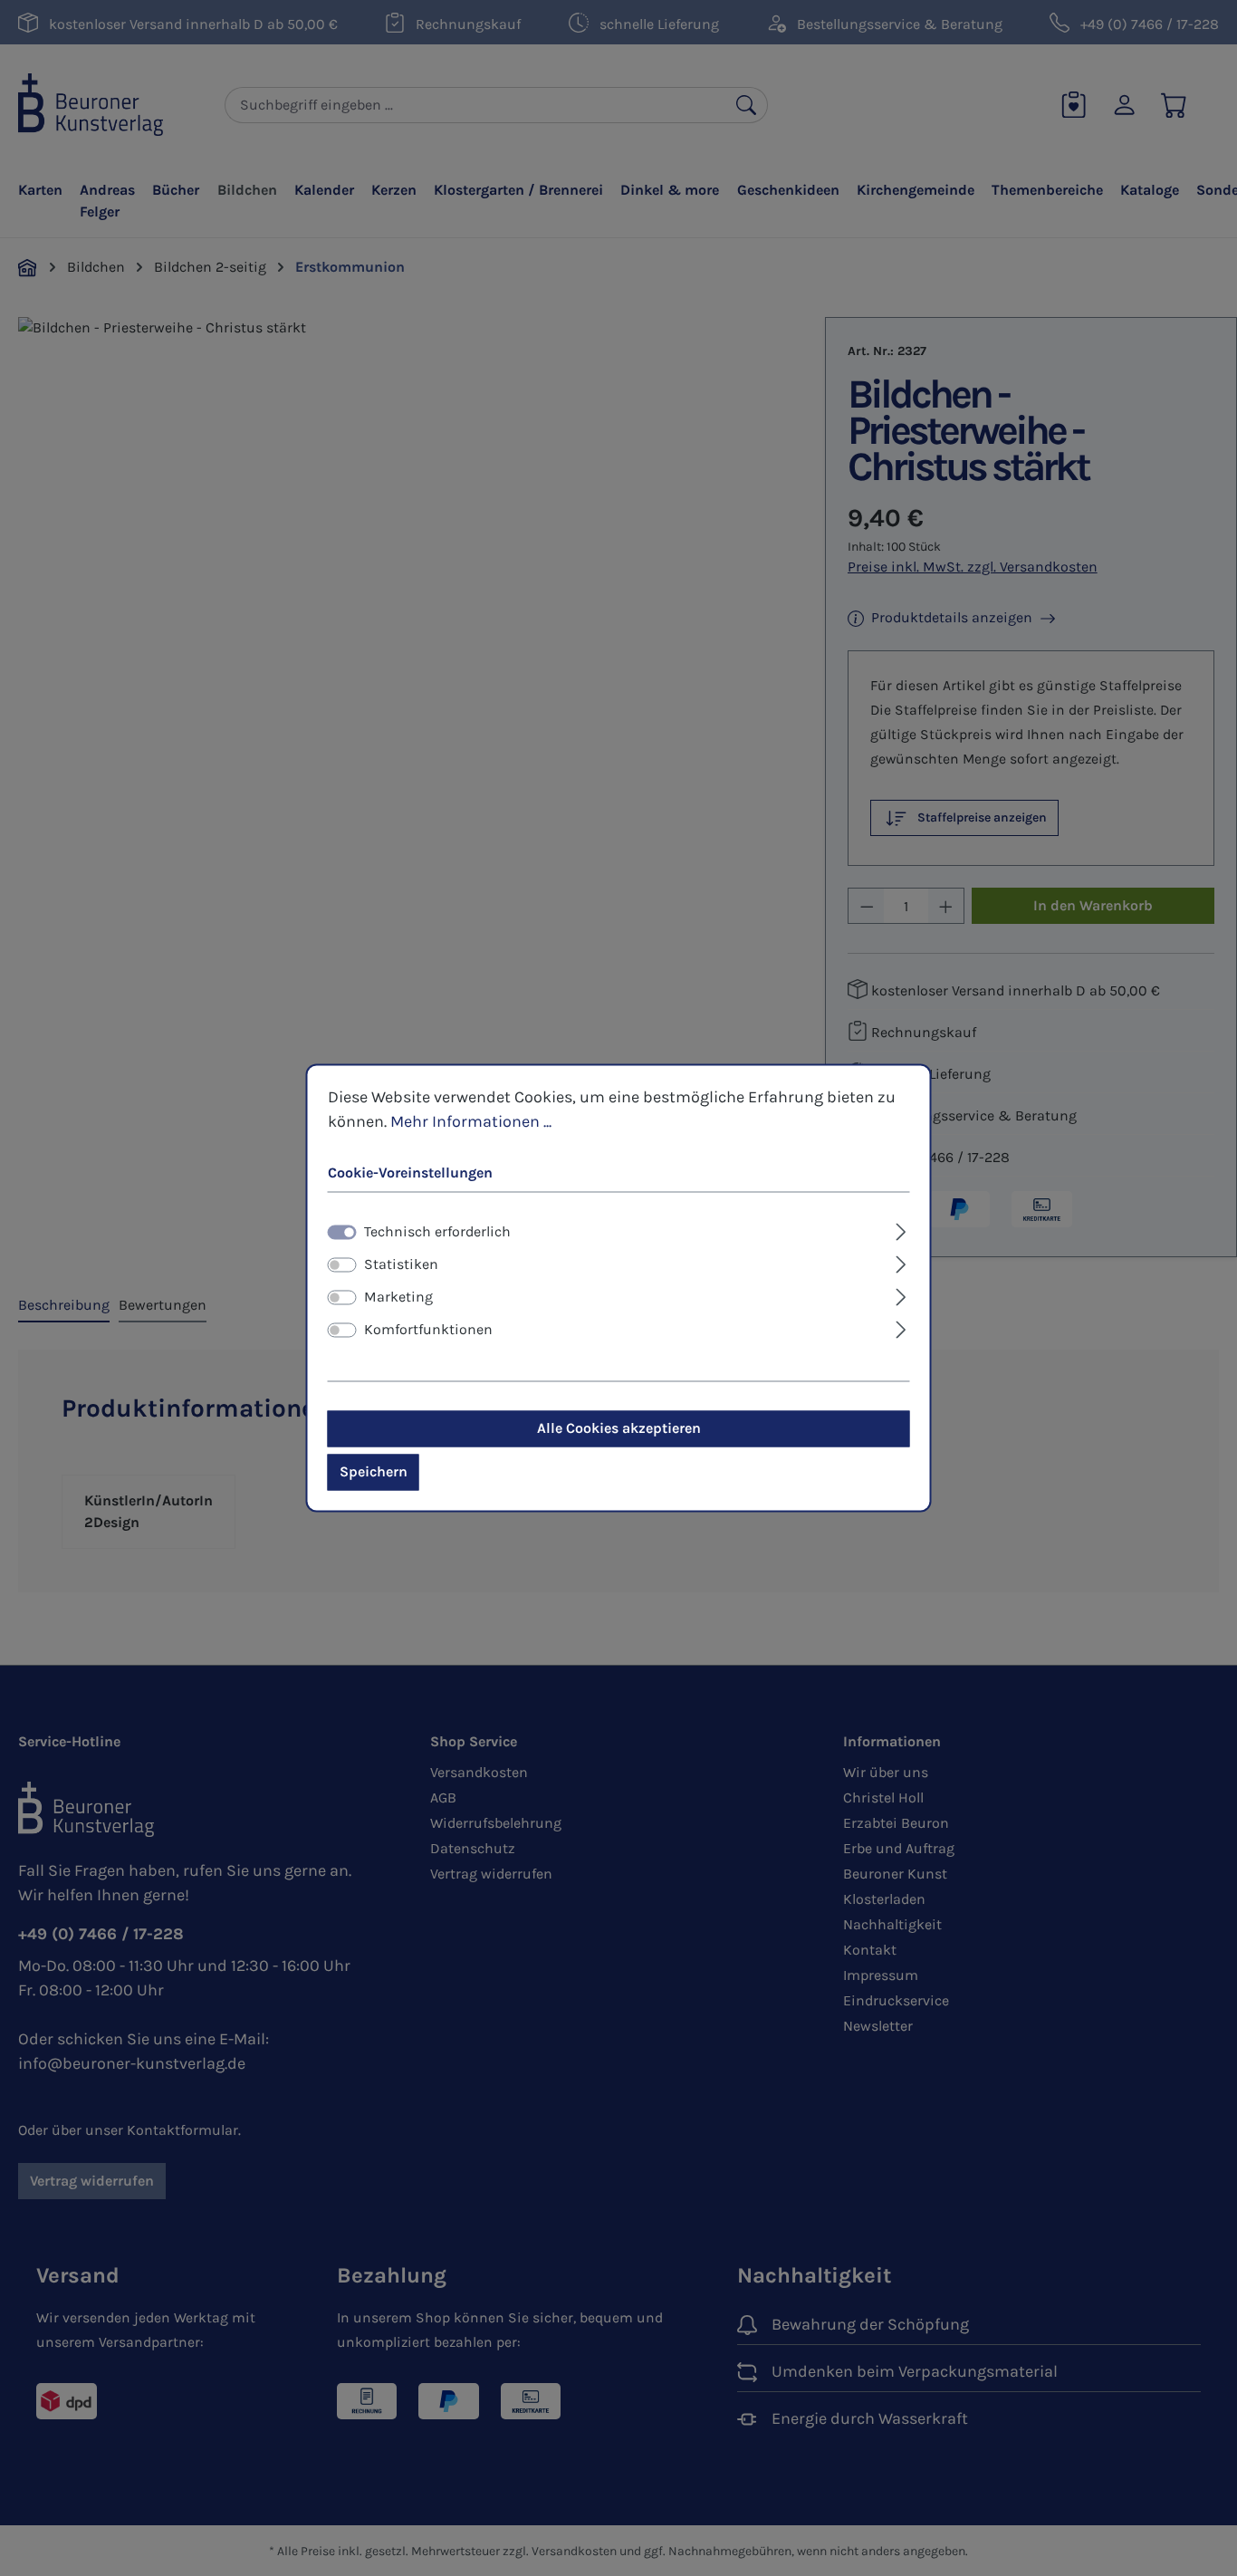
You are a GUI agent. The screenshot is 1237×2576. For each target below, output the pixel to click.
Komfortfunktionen (428, 1330)
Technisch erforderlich (437, 1232)
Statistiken (401, 1265)
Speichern (374, 1472)
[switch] (342, 1265)
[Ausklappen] (901, 1230)
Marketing (398, 1298)
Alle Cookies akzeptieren (619, 1429)
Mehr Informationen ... (471, 1121)
